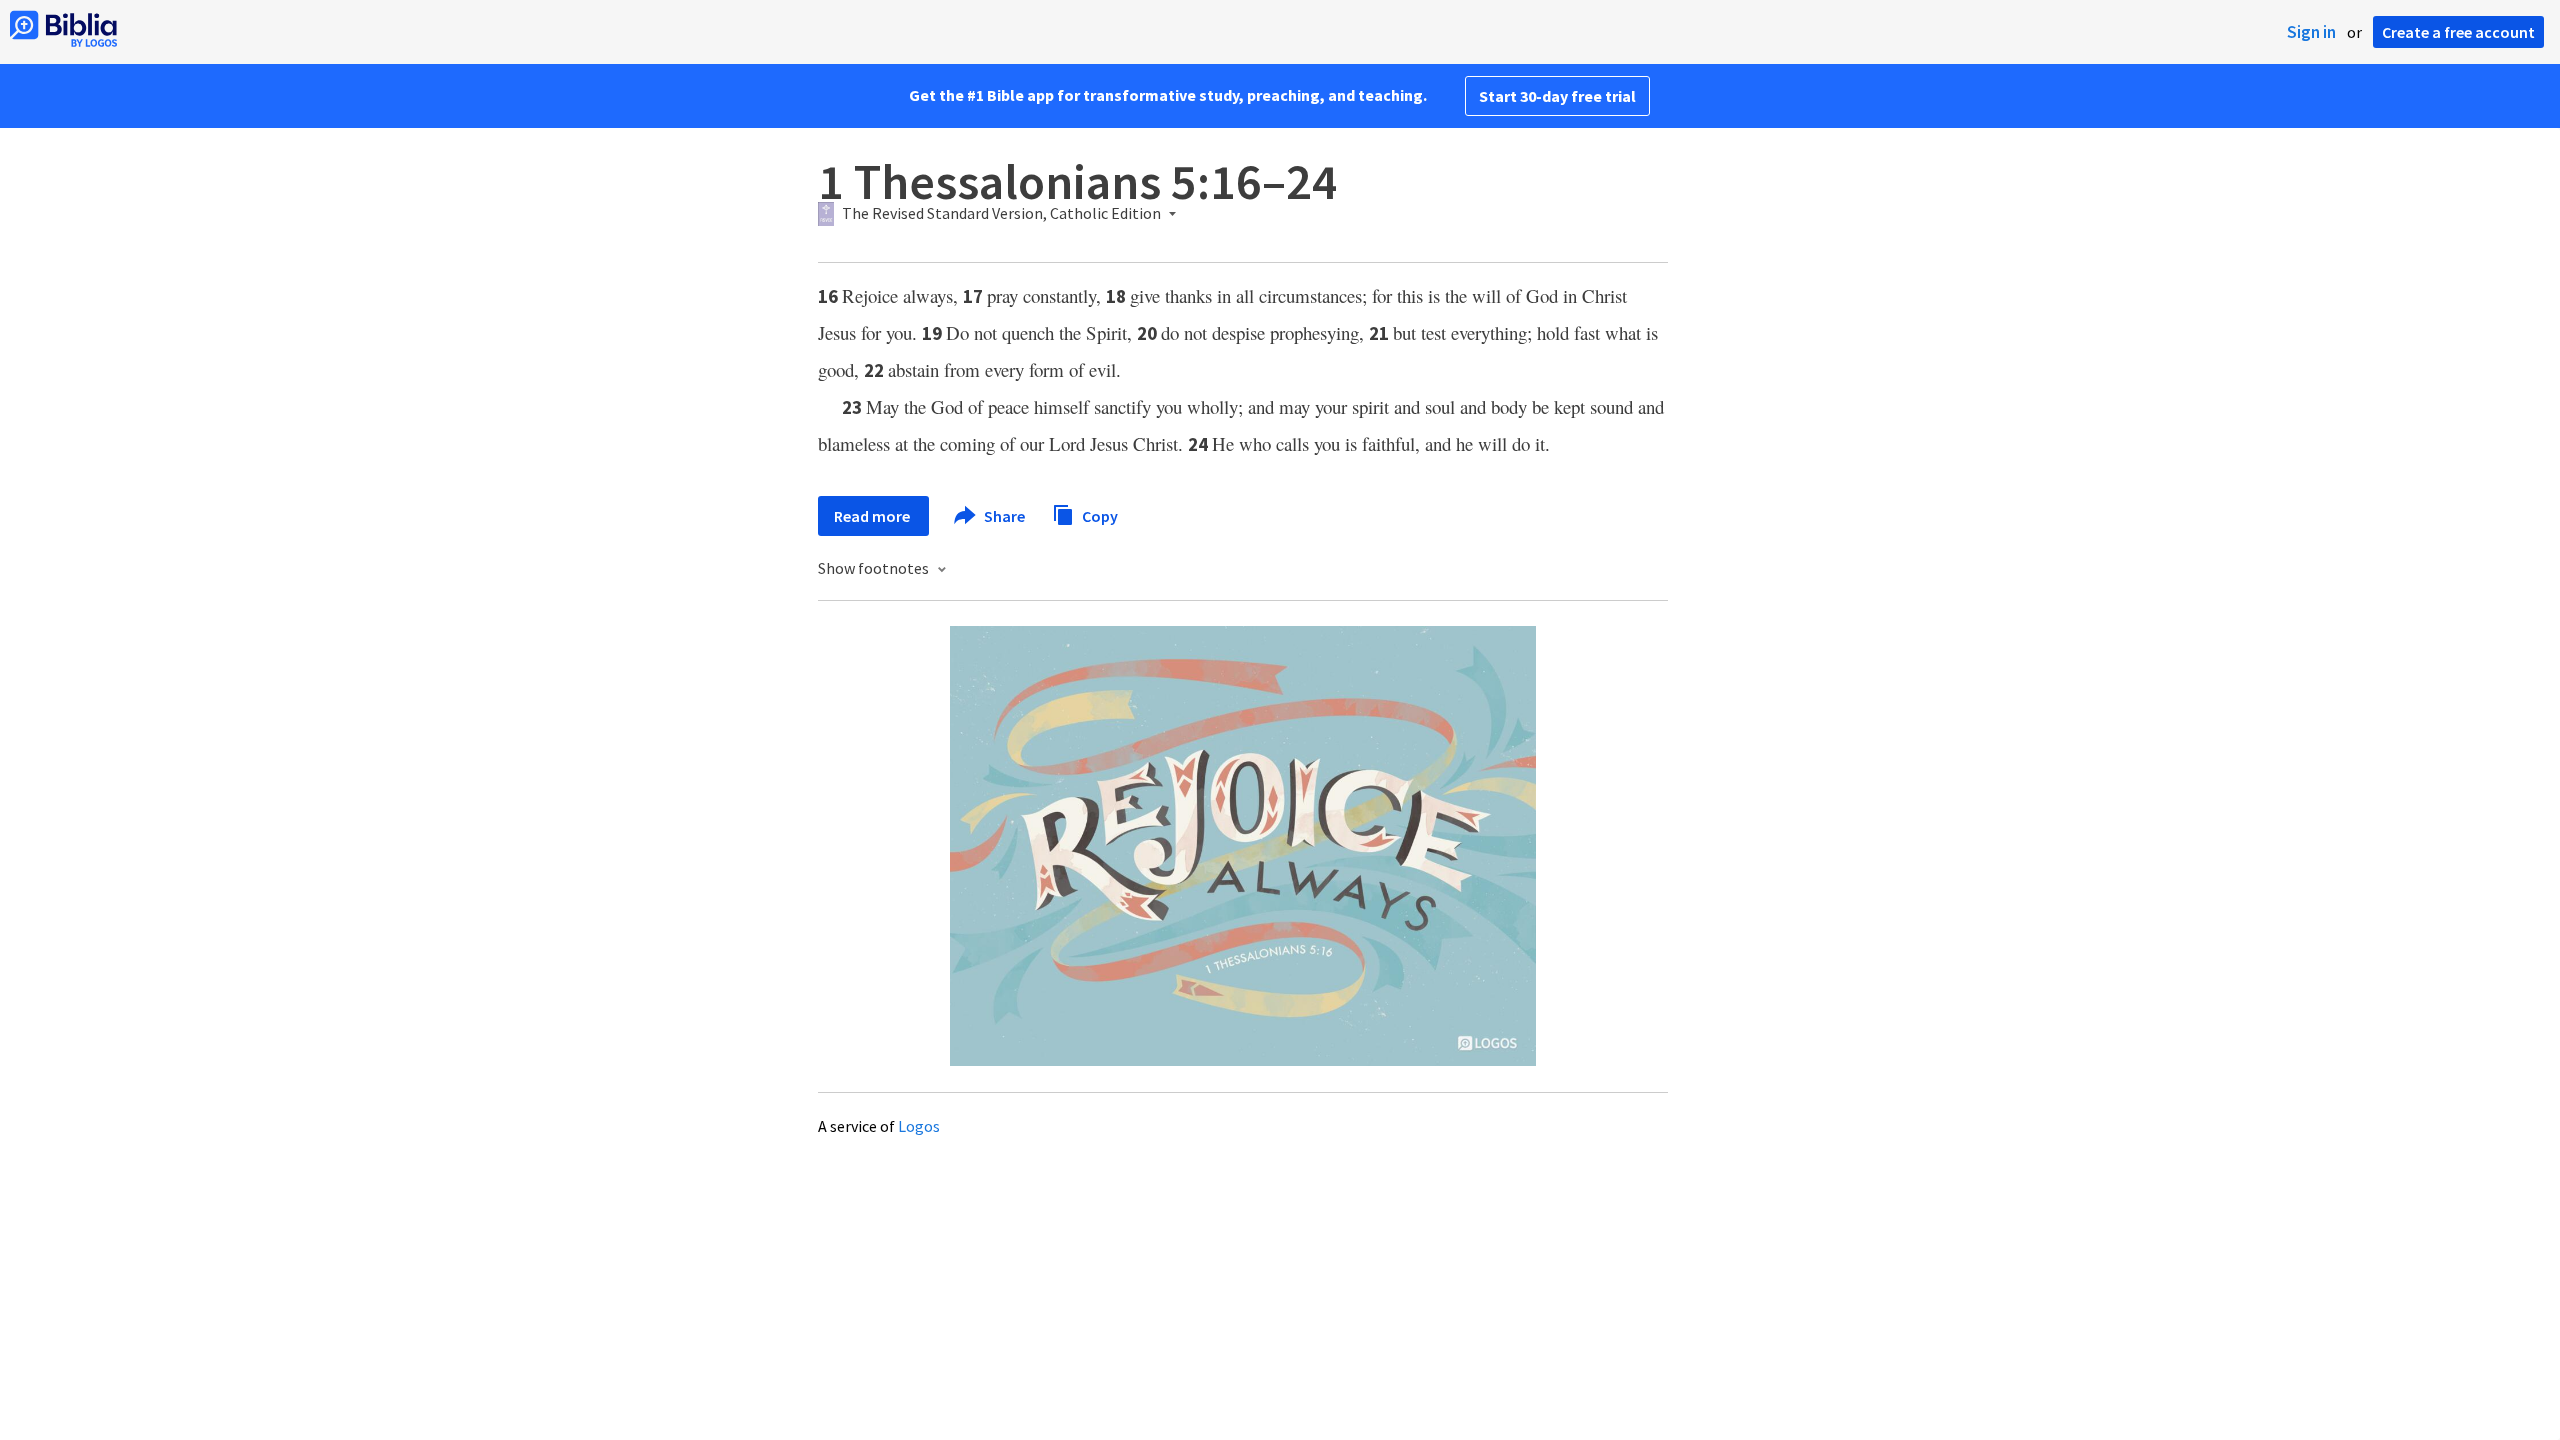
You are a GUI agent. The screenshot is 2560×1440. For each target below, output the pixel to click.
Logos (919, 1126)
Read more (873, 516)
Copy (1098, 515)
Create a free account (2458, 32)
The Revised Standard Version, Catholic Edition (1001, 214)
